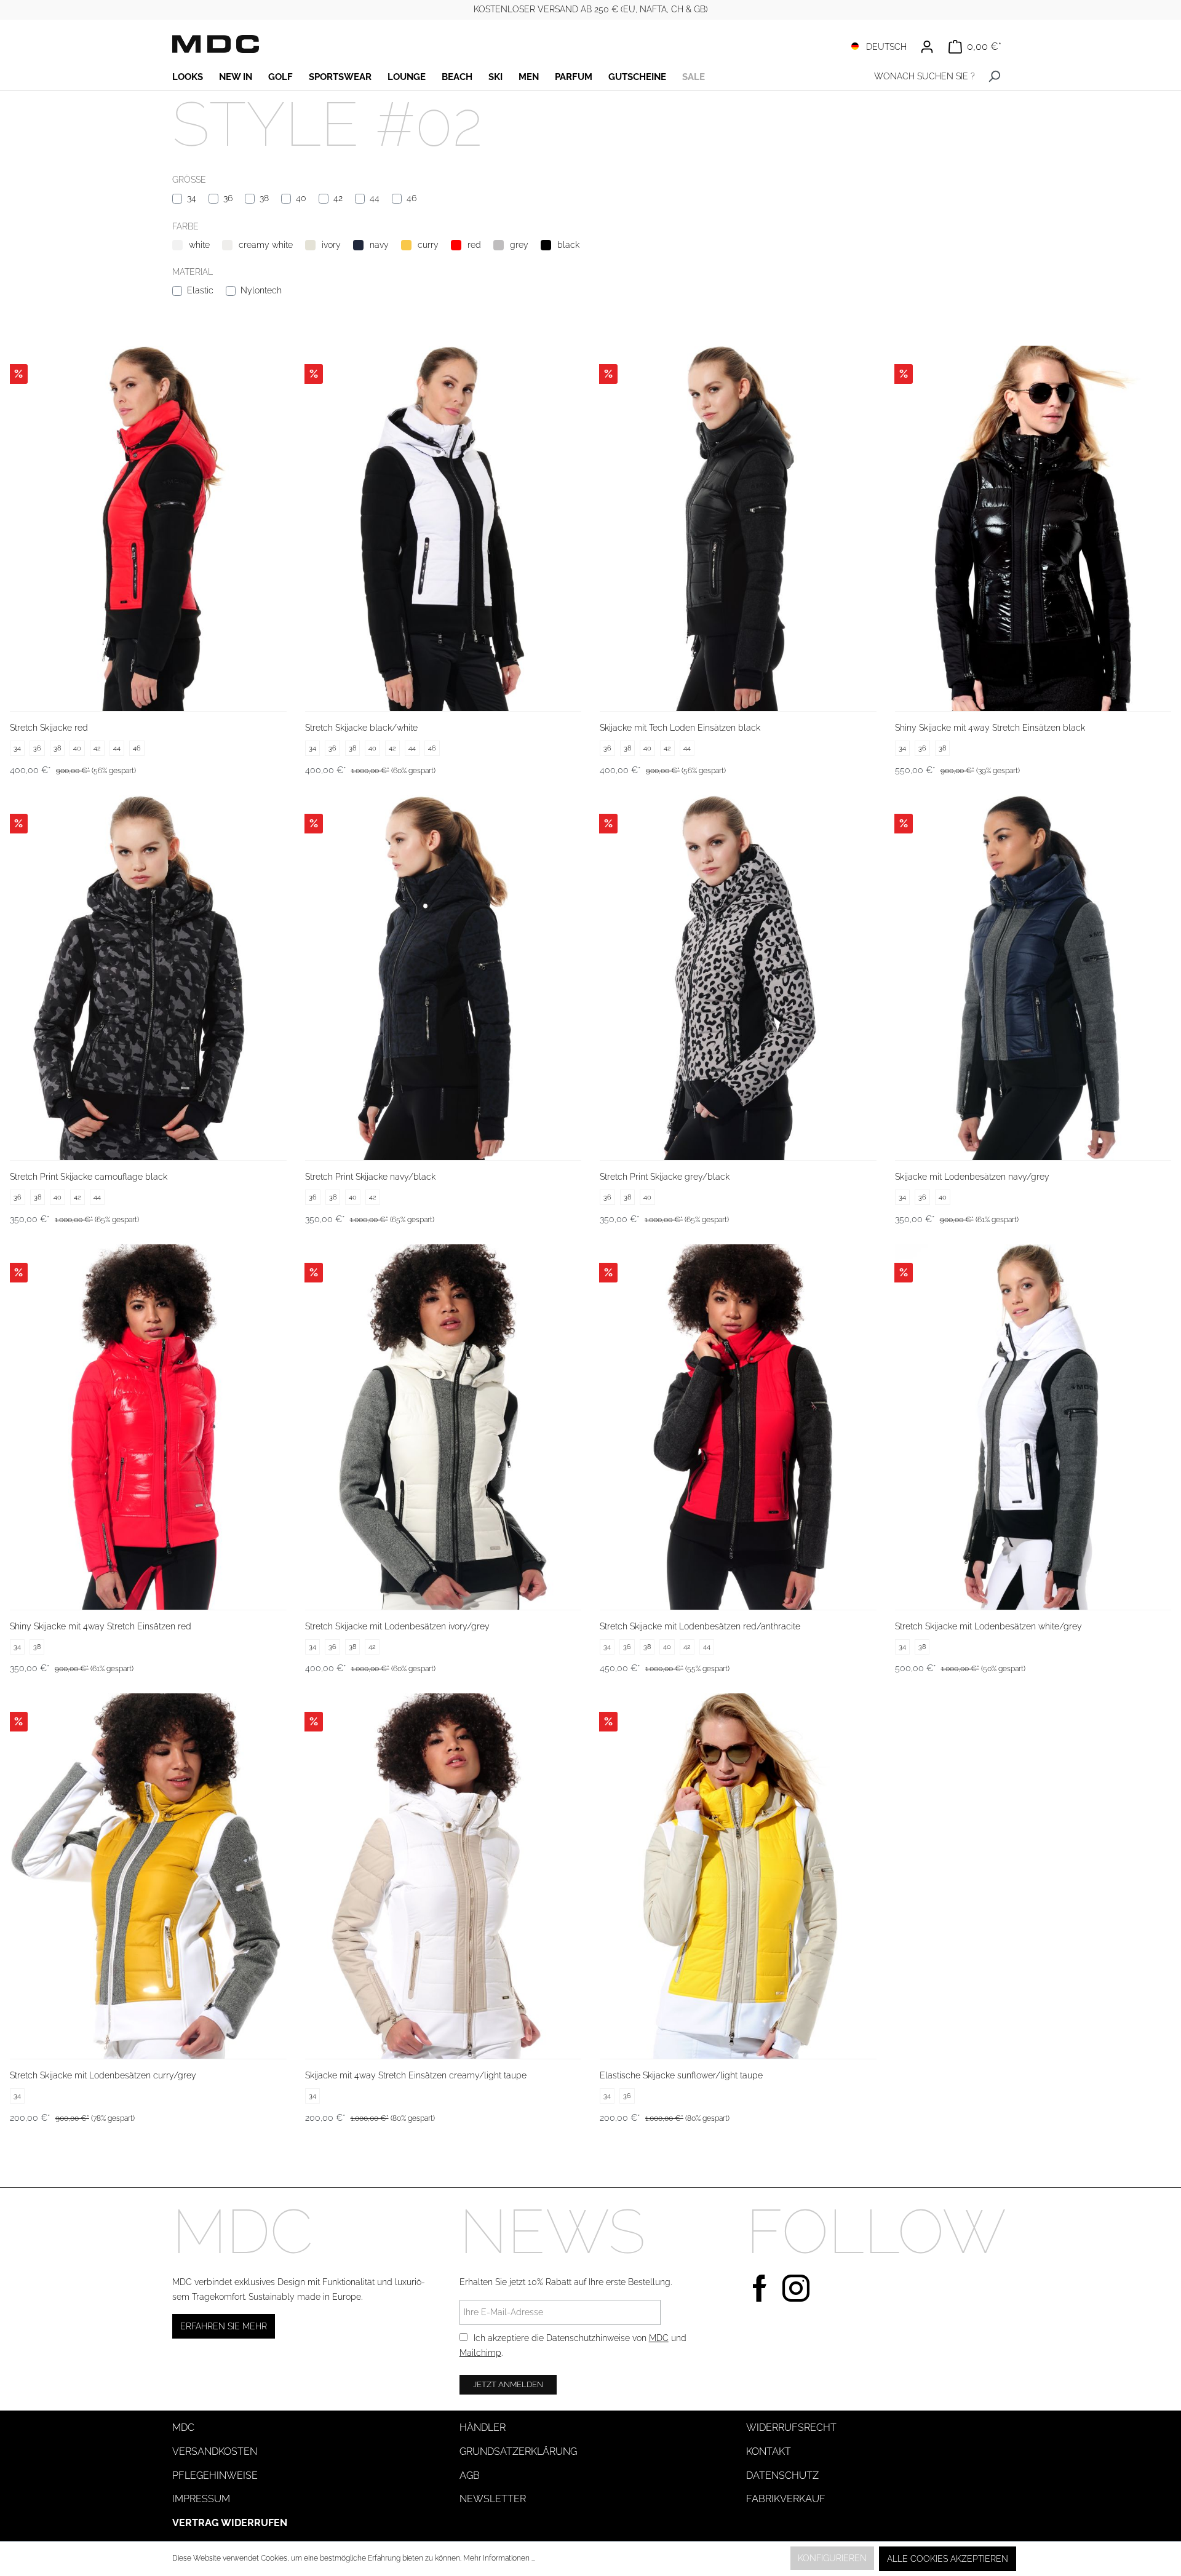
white (199, 245)
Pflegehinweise (215, 2475)
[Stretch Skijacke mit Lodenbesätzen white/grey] (1033, 1427)
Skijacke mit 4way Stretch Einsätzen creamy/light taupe (416, 2075)
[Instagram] (796, 2287)
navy (379, 245)
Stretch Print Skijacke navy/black (370, 1177)
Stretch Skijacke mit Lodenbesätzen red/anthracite (700, 1626)
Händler (483, 2427)
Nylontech (261, 290)
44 (375, 198)
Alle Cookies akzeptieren (948, 2559)
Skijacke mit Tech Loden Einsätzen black (680, 728)
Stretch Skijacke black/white (361, 728)
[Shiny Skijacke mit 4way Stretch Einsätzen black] (1033, 528)
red (474, 245)
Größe (189, 180)
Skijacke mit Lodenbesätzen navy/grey (972, 1177)
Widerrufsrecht (791, 2427)
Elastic (200, 290)
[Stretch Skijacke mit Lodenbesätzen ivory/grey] (443, 1427)
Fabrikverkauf (786, 2499)
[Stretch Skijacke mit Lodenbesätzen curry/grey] (148, 1876)
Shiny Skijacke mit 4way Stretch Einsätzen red (101, 1626)
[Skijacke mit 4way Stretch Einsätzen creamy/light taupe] (443, 1876)
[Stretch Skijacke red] (148, 528)
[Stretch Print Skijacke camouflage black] (148, 978)
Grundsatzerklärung (518, 2451)
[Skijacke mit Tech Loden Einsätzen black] (738, 528)
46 (412, 198)
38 (264, 198)
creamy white (266, 245)
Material (193, 272)
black (568, 245)
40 (301, 198)
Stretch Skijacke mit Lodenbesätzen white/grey (988, 1626)
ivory (331, 245)
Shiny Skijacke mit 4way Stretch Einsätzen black (990, 728)
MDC (659, 2338)
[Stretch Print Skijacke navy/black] (443, 978)
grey (519, 245)
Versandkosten (215, 2451)
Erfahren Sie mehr (224, 2326)
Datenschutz (782, 2475)
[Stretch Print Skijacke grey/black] (738, 978)
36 (228, 198)
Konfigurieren (832, 2558)
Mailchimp (480, 2353)
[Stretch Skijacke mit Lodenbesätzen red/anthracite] (738, 1427)
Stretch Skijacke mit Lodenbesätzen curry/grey (103, 2075)
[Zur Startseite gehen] (216, 44)
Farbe (185, 226)
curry (428, 245)
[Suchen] (994, 77)
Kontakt (769, 2451)
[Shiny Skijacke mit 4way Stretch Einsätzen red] (148, 1427)
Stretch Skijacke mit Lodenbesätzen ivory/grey (397, 1626)
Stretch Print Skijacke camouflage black (89, 1177)
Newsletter (493, 2499)
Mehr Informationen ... (499, 2558)
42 (338, 198)
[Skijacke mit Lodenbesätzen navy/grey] (1033, 978)
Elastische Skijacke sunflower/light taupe (681, 2075)
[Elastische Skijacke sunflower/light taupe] (738, 1876)
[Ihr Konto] (927, 47)
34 (192, 198)
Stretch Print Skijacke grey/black (665, 1177)
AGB (470, 2475)
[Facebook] (760, 2287)
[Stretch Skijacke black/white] (443, 528)
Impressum (201, 2499)
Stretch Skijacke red (49, 728)
